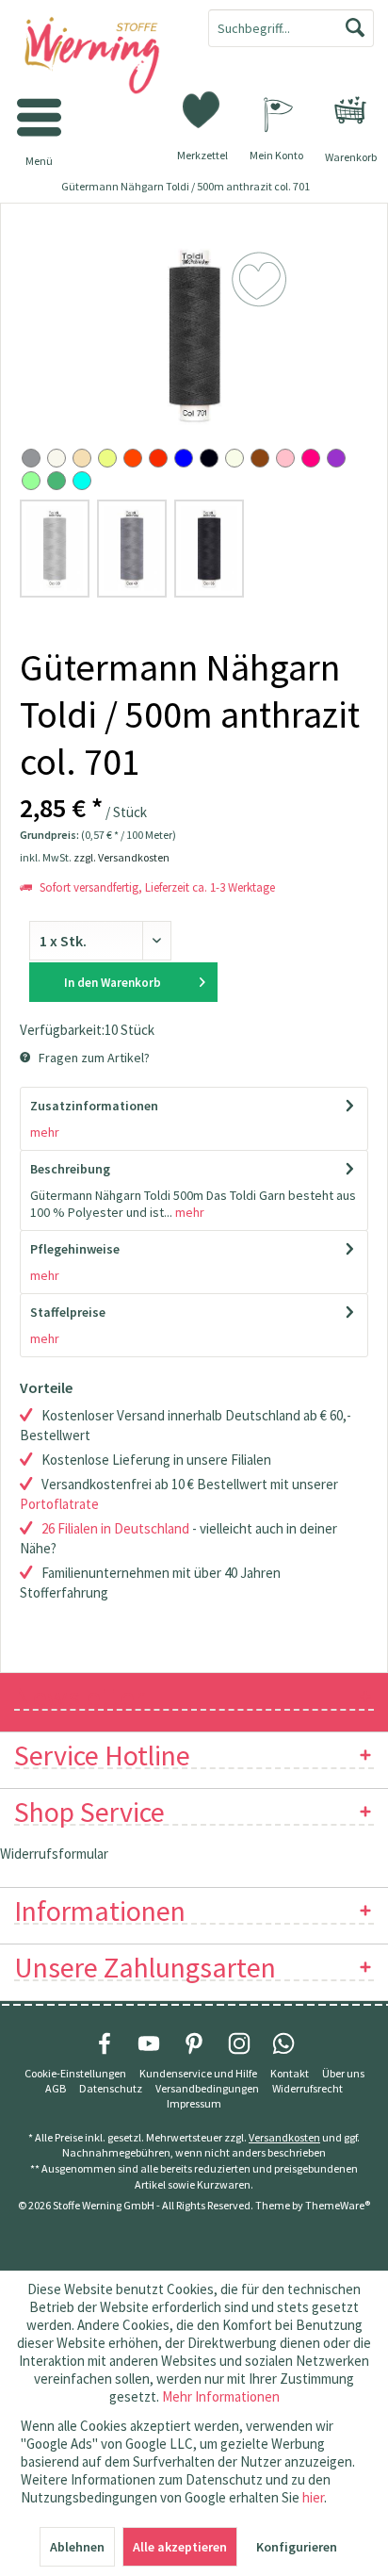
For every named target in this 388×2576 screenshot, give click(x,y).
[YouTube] (149, 2043)
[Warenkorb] (350, 110)
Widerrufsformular (54, 1854)
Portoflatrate (59, 1504)
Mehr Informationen (221, 2396)
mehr (45, 1132)
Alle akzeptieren (180, 2547)
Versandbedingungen (207, 2088)
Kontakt (290, 2073)
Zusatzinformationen (94, 1106)
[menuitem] (350, 110)
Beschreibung (70, 1169)
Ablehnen (77, 2547)
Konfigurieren (297, 2547)
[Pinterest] (194, 2043)
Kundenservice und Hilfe (198, 2073)
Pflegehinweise (75, 1249)
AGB (56, 2088)
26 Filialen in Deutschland (115, 1528)
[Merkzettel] (202, 108)
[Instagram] (239, 2043)
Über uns (343, 2073)
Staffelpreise (68, 1312)
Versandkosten (284, 2137)
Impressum (194, 2103)
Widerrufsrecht (307, 2088)
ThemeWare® (338, 2205)
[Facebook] (105, 2043)
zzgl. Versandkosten (121, 857)
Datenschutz (111, 2088)
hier (313, 2497)
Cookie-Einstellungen (75, 2073)
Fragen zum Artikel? (93, 1058)
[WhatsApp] (283, 2043)
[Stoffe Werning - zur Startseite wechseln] (97, 57)
